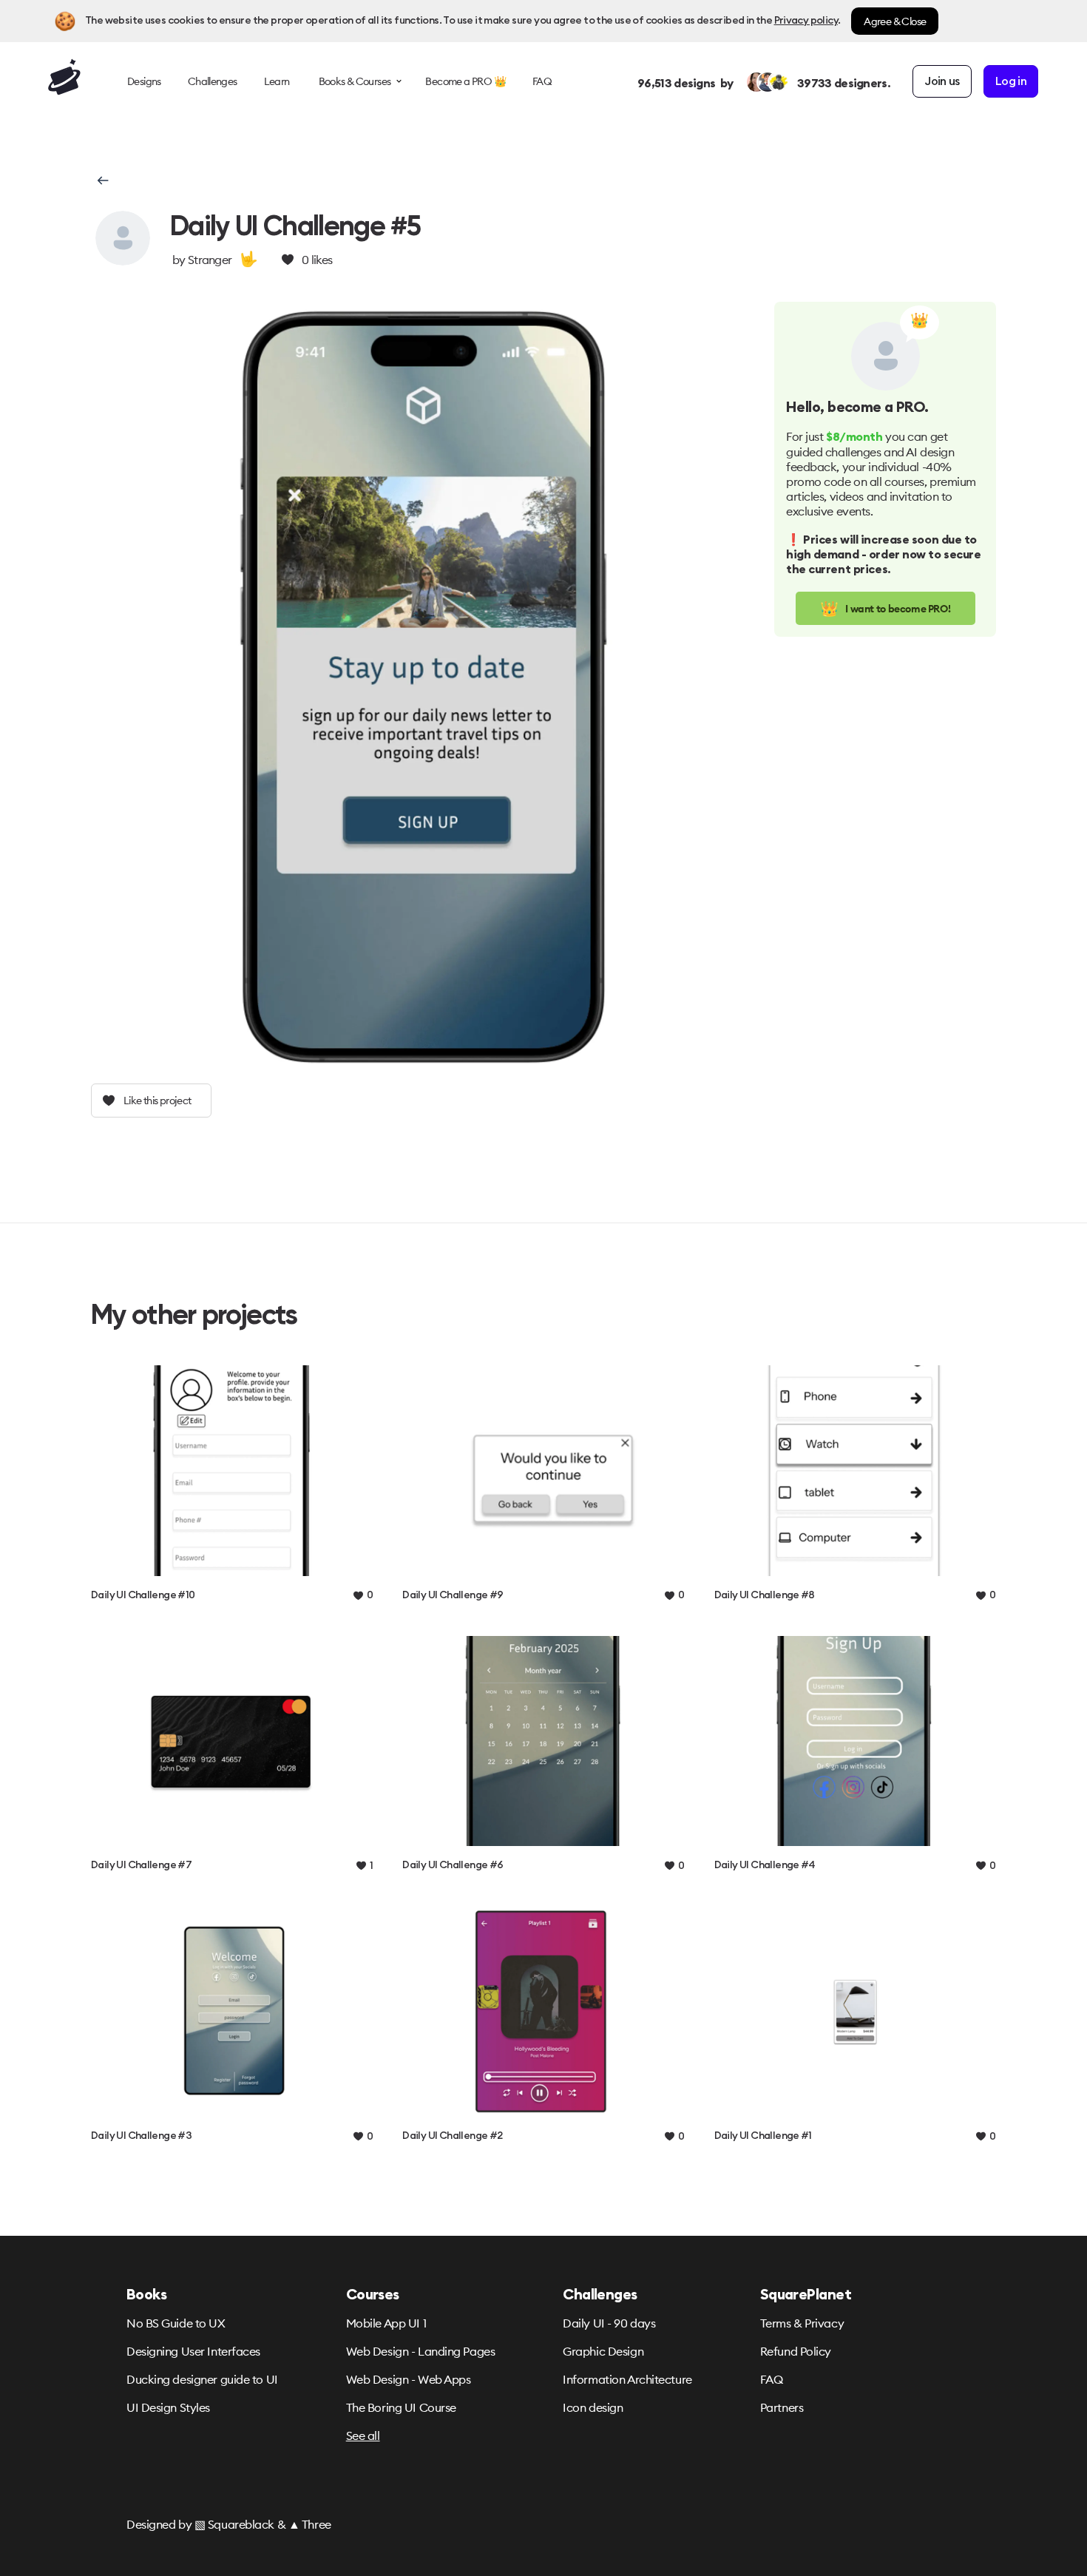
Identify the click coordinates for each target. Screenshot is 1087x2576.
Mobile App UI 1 (386, 2323)
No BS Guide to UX (176, 2323)
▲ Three (310, 2524)
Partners (782, 2407)
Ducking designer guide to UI (202, 2379)
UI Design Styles (168, 2407)
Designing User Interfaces (193, 2351)
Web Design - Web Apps (409, 2379)
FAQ (772, 2379)
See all (363, 2435)
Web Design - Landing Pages (421, 2351)
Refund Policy (796, 2351)
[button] (102, 180)
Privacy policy (806, 21)
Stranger (210, 260)
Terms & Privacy (802, 2323)
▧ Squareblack (234, 2524)
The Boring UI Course (401, 2407)
